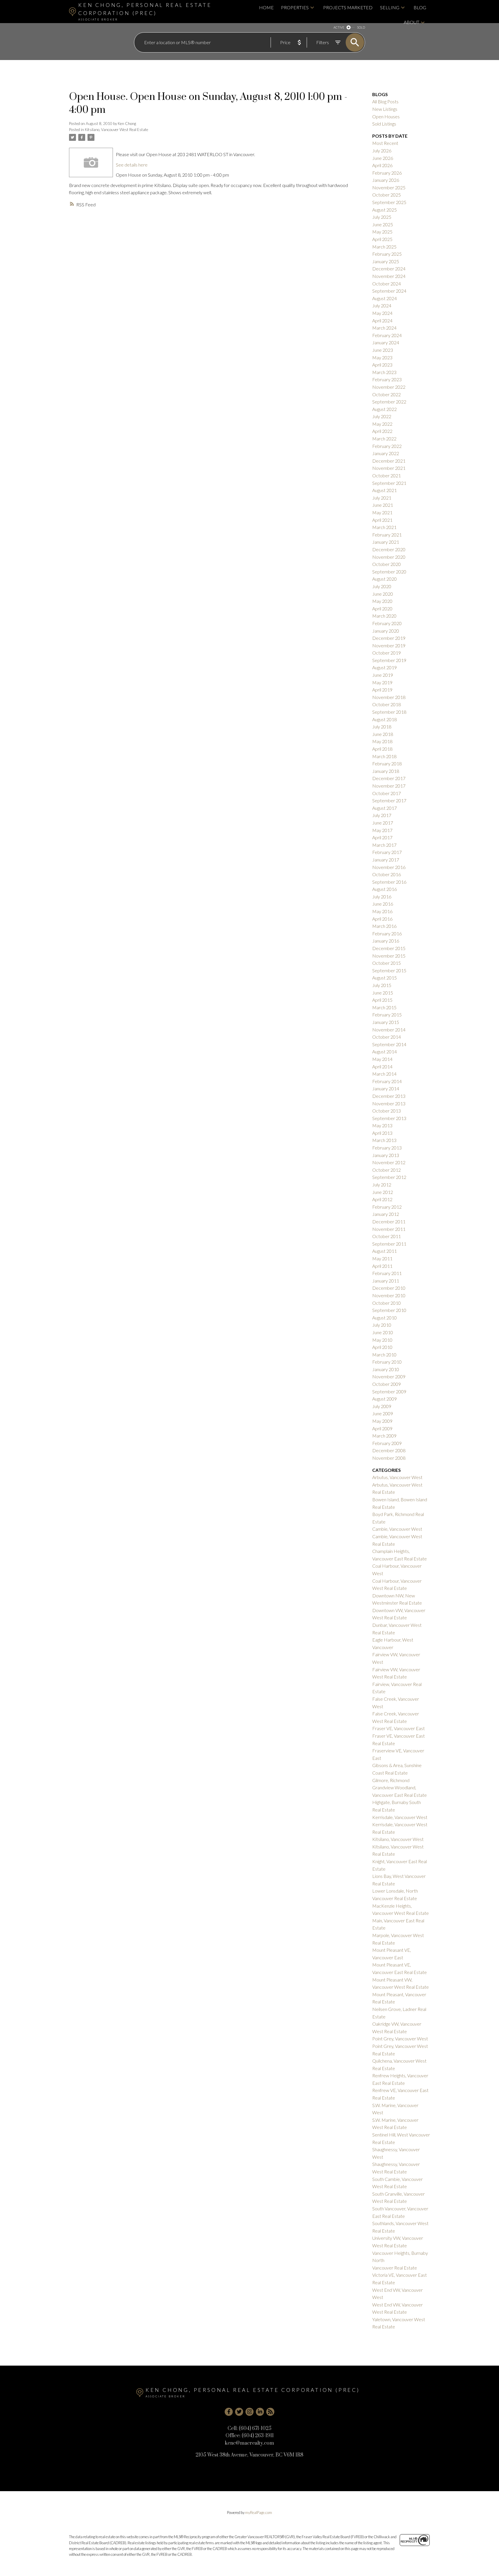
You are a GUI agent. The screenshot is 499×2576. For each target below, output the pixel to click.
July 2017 (382, 815)
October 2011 (387, 1236)
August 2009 (385, 1399)
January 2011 (386, 1281)
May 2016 (382, 911)
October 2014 (387, 1037)
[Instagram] (249, 2412)
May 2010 (382, 1340)
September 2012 (389, 1177)
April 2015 (382, 1000)
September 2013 (389, 1118)
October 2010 (387, 1303)
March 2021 (384, 527)
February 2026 (387, 173)
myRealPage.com (259, 2513)
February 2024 (387, 335)
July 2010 (382, 1325)
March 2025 (384, 247)
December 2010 (389, 1288)
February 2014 (387, 1081)
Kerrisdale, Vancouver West (400, 1817)
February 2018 (387, 763)
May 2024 (382, 313)
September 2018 (389, 712)
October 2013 (387, 1111)
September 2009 (389, 1391)
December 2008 (389, 1450)
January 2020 (386, 631)
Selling (390, 7)
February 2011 (387, 1273)
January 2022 (386, 453)
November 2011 (389, 1229)
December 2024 (389, 269)
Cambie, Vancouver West (397, 1529)
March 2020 (384, 616)
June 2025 (383, 224)
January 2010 (386, 1369)
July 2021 (382, 498)
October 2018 (387, 704)
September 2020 (389, 572)
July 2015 (382, 985)
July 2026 (382, 151)
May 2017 (382, 830)
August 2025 (385, 210)
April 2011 (382, 1266)
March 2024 (384, 328)
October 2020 (387, 564)
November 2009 (389, 1376)
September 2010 (389, 1310)
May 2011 (382, 1258)
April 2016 (382, 919)
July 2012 (382, 1185)
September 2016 (389, 882)
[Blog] (270, 2412)
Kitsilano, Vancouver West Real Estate (117, 130)
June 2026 (383, 158)
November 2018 (389, 697)
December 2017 (389, 778)
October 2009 (387, 1384)
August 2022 (385, 409)
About (412, 22)
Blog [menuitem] (420, 7)
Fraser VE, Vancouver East (399, 1728)
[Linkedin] (260, 2412)
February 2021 (387, 535)
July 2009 (382, 1406)
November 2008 (389, 1458)
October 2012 (387, 1170)
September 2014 (389, 1044)
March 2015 (384, 1007)
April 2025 (382, 239)
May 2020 (382, 601)
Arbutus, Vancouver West (397, 1477)
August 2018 (385, 719)
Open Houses (386, 116)
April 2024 (382, 320)
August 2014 (385, 1051)
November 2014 (389, 1030)
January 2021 (386, 542)
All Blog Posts (385, 101)
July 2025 (382, 217)
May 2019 (382, 682)
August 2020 (385, 579)
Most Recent (385, 143)
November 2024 (389, 276)
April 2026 (382, 165)
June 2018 (383, 734)
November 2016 (389, 867)
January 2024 (386, 342)
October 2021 (387, 475)
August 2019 (385, 667)
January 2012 (386, 1214)
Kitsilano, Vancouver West (398, 1839)
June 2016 (383, 904)
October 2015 (387, 963)
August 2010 (385, 1318)
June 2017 (383, 823)
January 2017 (386, 860)
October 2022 (387, 394)
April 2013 (382, 1133)
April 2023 (382, 365)
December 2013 (389, 1096)
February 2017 (387, 852)
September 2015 (389, 970)
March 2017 (384, 845)
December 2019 (389, 638)
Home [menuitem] (266, 7)
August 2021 (385, 490)
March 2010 (384, 1355)
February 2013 (387, 1148)
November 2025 (389, 187)
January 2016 (386, 941)
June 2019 (383, 675)
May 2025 (382, 232)
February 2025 (387, 254)
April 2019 (382, 690)
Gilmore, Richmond (391, 1780)
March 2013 (384, 1140)
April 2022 (382, 431)
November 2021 (389, 468)
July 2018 (382, 727)
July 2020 (382, 586)
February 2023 (387, 379)
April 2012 (382, 1199)
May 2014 (382, 1059)
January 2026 (386, 180)
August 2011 (385, 1251)
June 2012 (383, 1192)
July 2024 (382, 305)
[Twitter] (239, 2412)
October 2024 (387, 284)
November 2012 (389, 1162)
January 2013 (386, 1155)
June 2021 (383, 505)
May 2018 (382, 741)
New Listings (385, 109)
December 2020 (389, 549)
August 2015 (385, 978)
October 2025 (387, 195)
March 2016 (384, 926)
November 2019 (389, 645)
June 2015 (383, 993)
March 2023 (384, 372)
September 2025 (389, 202)
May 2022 (382, 424)
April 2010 (382, 1347)
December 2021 (389, 461)
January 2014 (386, 1088)
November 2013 (389, 1103)
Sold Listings (384, 124)
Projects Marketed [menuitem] (348, 7)
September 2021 (389, 483)
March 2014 (384, 1074)
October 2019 (387, 653)
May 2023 (382, 357)
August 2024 (385, 298)
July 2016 (382, 897)
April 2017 (382, 837)
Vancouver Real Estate (395, 2268)
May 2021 (382, 512)
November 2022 (389, 387)
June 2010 (383, 1332)
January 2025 (386, 261)
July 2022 (382, 416)
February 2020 (387, 623)
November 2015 (389, 956)
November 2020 (389, 557)
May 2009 (382, 1421)
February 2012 (387, 1207)
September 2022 (389, 402)
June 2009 (383, 1413)
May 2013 (382, 1125)
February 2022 (387, 446)
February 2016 (387, 933)
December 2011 (389, 1221)
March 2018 (384, 756)
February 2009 (387, 1443)
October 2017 (387, 793)
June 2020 (383, 594)
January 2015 (386, 1022)
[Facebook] (229, 2412)
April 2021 (382, 520)
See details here (132, 165)
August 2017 (385, 808)
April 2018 (382, 749)
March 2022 (384, 439)
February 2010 (387, 1362)
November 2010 (389, 1295)
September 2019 (389, 660)
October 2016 (387, 874)
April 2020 (382, 609)
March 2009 (384, 1436)
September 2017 (389, 800)
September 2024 (389, 291)
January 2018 (386, 771)
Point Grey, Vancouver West (400, 2038)
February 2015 (387, 1015)
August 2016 (385, 889)
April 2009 (382, 1428)
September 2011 (389, 1244)
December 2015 (389, 948)
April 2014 (382, 1067)
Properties (295, 7)
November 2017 (389, 786)
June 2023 (383, 350)
